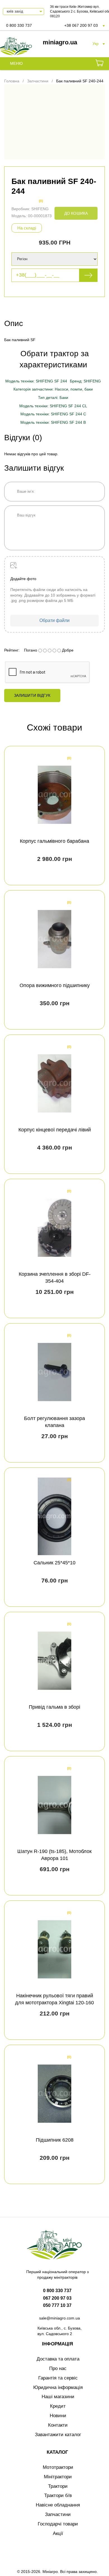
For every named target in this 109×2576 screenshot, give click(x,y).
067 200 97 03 (57, 2298)
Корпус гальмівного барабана (54, 841)
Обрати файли (54, 620)
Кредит (58, 2406)
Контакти (58, 2425)
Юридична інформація (58, 2387)
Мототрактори (58, 2467)
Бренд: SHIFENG (85, 381)
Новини (58, 2416)
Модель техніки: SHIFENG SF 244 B (53, 422)
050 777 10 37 (57, 2305)
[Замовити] (99, 64)
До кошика (76, 213)
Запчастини (58, 2514)
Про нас (58, 2368)
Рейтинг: (12, 650)
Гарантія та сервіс (58, 2378)
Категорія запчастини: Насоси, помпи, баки (53, 389)
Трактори (58, 2486)
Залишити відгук (32, 695)
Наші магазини (58, 2397)
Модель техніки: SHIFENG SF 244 (36, 381)
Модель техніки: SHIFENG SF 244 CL (53, 406)
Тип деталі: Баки (53, 398)
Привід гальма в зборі (54, 1707)
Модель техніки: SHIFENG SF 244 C (53, 414)
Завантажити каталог (58, 2435)
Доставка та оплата (58, 2359)
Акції (58, 2533)
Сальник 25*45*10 (54, 1563)
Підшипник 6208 (55, 2140)
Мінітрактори (58, 2477)
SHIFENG (40, 209)
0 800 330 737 (19, 25)
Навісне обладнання (58, 2505)
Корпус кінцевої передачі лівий (55, 1130)
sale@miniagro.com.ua (60, 2318)
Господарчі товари (58, 2524)
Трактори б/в (58, 2495)
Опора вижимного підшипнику (55, 985)
